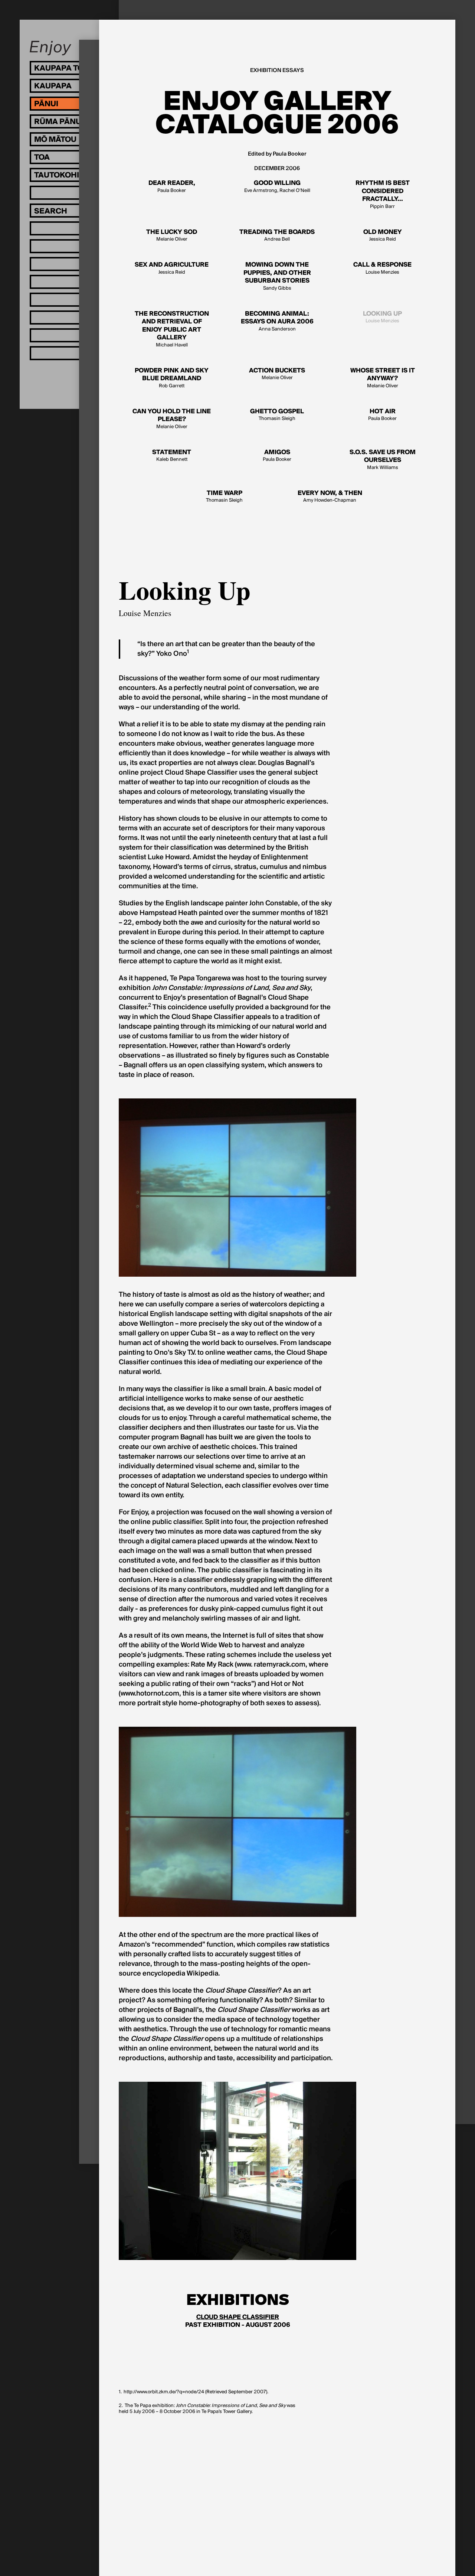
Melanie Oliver (172, 236)
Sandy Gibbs (277, 276)
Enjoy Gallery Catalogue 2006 (277, 113)
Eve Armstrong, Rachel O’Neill (277, 187)
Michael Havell (172, 329)
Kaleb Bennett (172, 456)
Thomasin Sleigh (277, 415)
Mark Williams (383, 460)
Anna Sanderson (277, 321)
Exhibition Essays (277, 71)
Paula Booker (172, 187)
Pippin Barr (383, 195)
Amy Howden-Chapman (330, 497)
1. (120, 2392)
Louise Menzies (382, 268)
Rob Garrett (172, 378)
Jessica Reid (383, 236)
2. (121, 2406)
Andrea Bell (277, 236)
